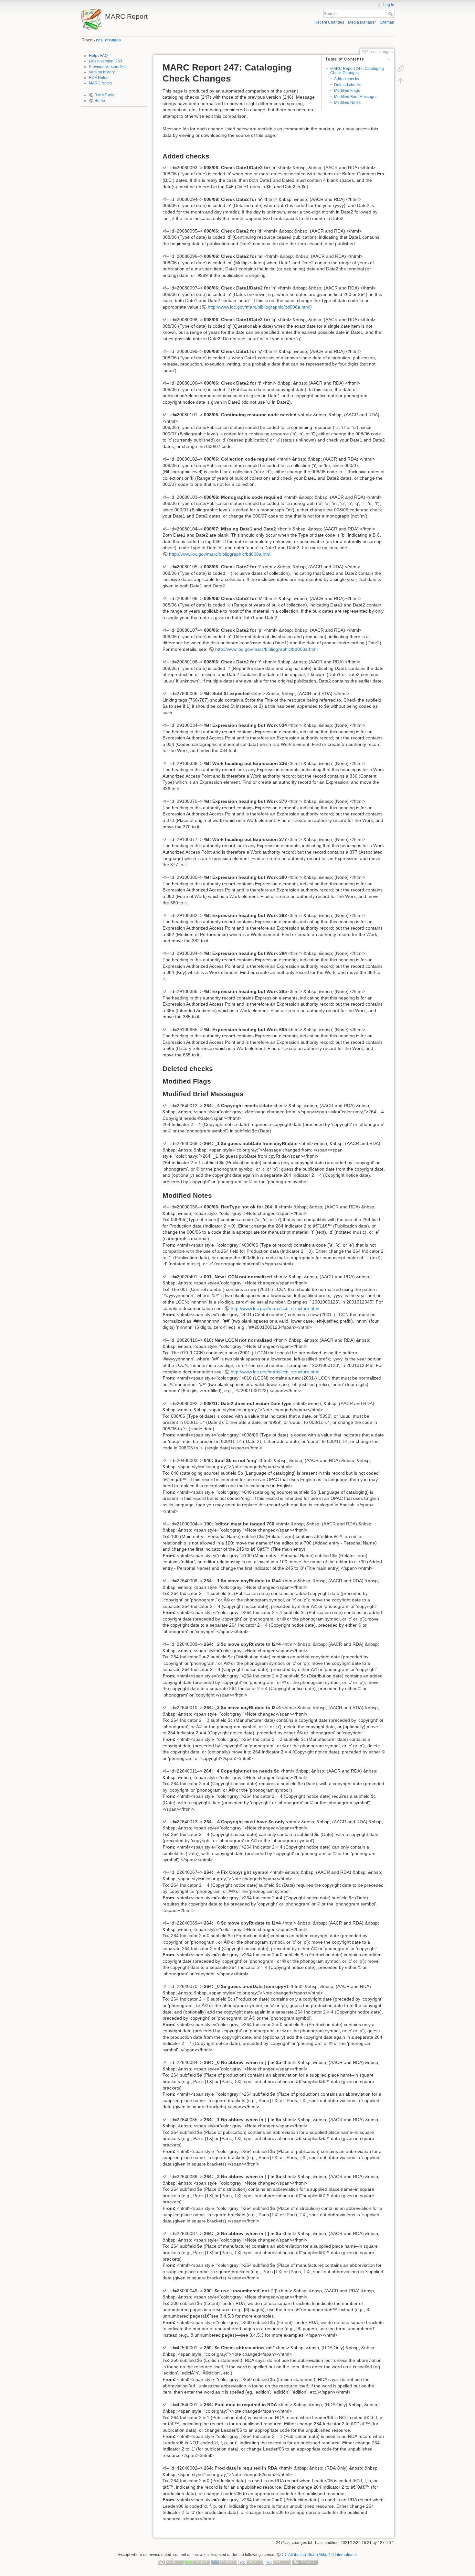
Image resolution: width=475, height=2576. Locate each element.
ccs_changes (108, 40)
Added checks (347, 79)
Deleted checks (348, 85)
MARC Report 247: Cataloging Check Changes (357, 71)
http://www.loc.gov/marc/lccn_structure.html (275, 1308)
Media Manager (362, 22)
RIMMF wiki (105, 95)
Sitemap (387, 22)
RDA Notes (99, 78)
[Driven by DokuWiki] (305, 2562)
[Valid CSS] (278, 2562)
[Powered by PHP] (224, 2562)
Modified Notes (347, 103)
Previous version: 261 (108, 67)
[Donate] (197, 2562)
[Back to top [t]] (401, 81)
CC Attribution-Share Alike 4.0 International (319, 2555)
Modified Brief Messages (356, 97)
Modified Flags (347, 91)
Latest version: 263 (106, 61)
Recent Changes (329, 22)
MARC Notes (100, 83)
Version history (102, 72)
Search (391, 14)
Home (100, 101)
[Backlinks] (401, 69)
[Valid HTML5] (251, 2562)
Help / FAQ (98, 56)
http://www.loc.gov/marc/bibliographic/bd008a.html (259, 307)
